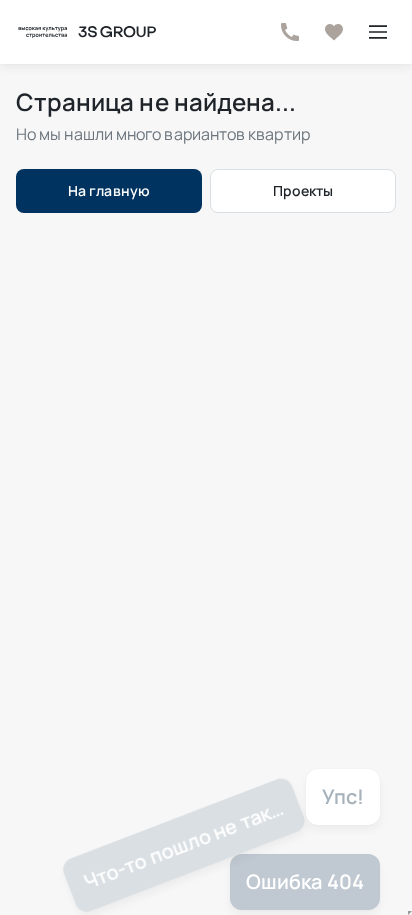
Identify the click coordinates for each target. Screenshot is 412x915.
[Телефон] (290, 32)
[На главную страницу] (86, 32)
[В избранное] (334, 32)
